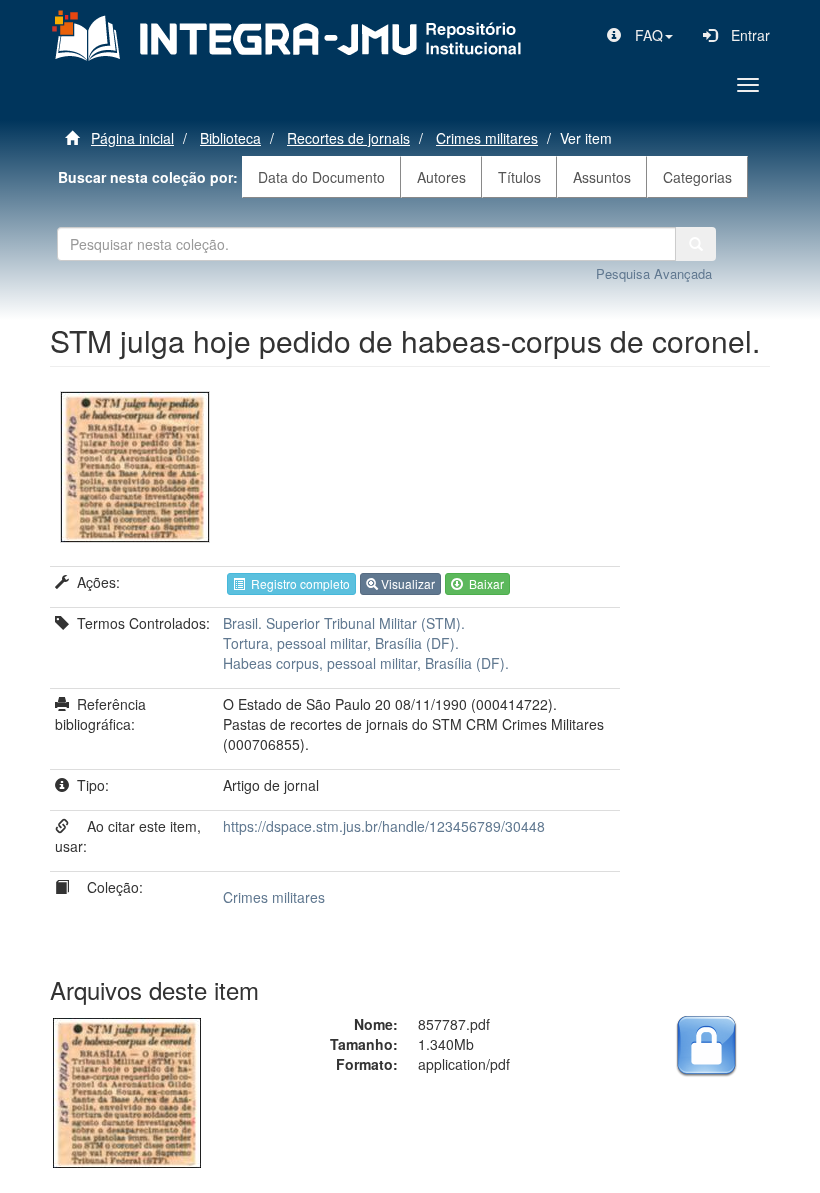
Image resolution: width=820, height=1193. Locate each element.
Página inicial (132, 138)
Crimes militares (487, 138)
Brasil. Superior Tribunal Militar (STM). (344, 623)
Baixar (483, 583)
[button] (640, 35)
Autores (441, 177)
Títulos (519, 177)
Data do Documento (321, 177)
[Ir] (696, 244)
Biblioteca (230, 138)
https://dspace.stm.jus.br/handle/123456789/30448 (384, 826)
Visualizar (406, 583)
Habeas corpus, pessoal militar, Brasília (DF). (366, 663)
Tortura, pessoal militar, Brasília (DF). (341, 643)
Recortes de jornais (348, 138)
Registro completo (297, 583)
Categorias (697, 177)
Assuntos (602, 177)
